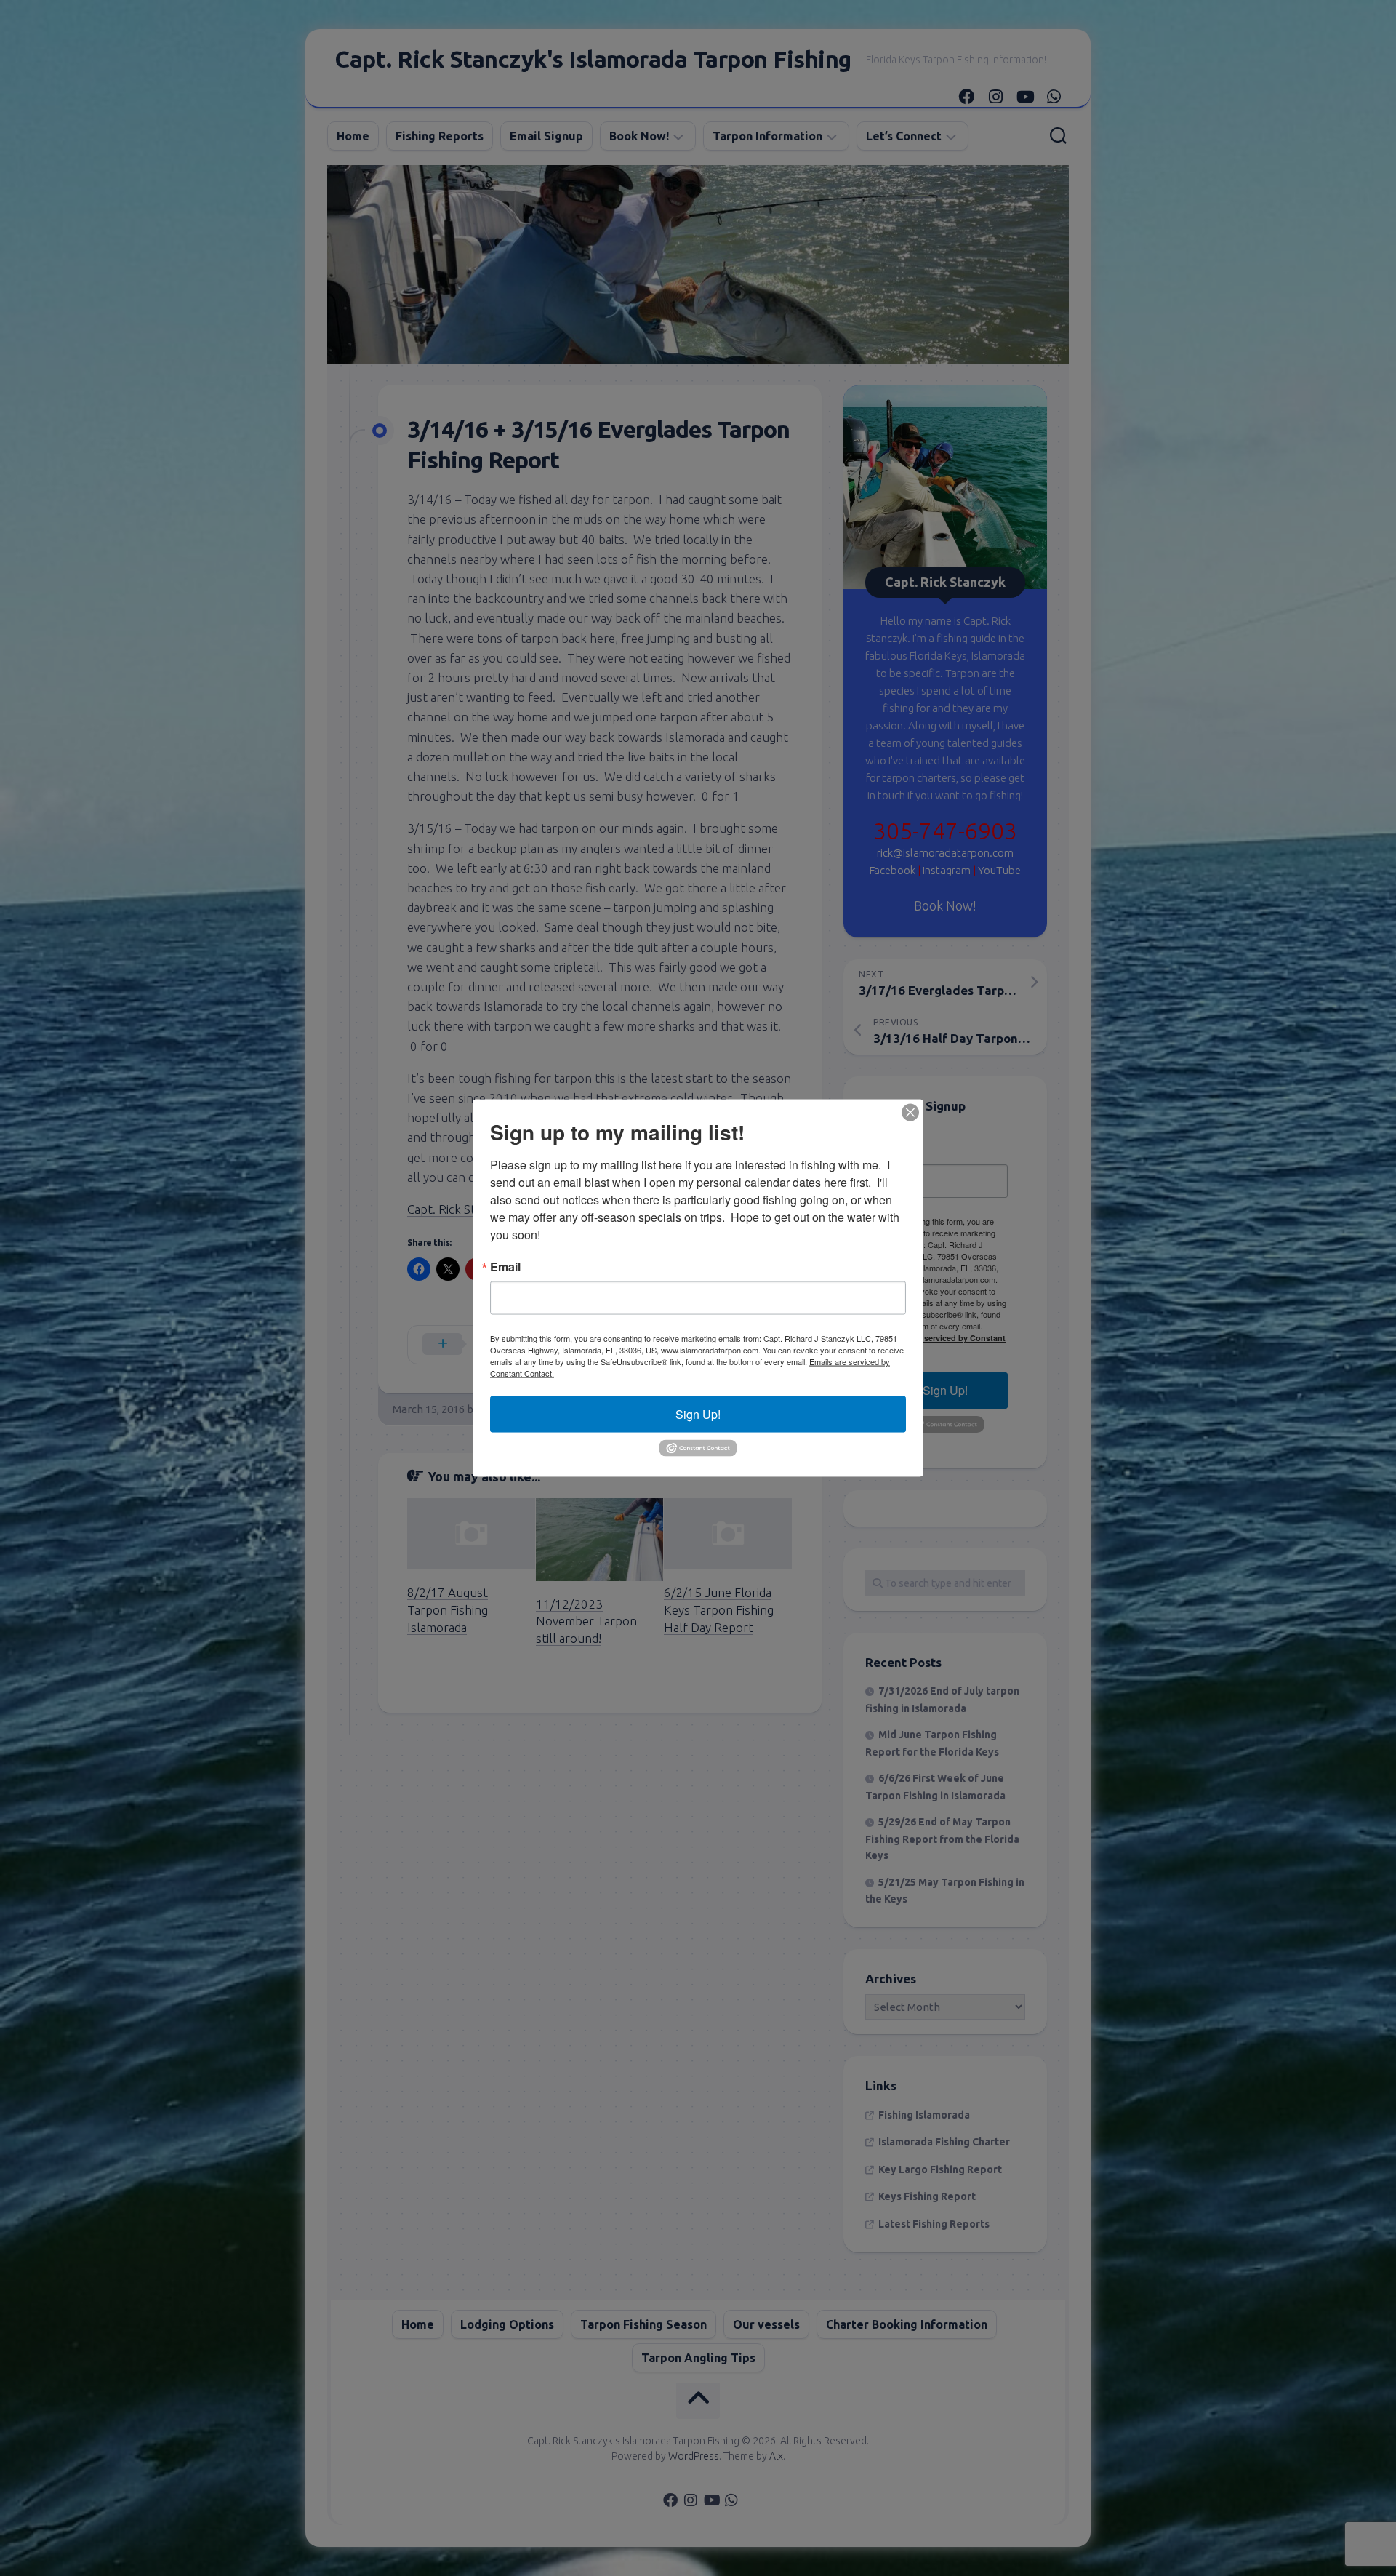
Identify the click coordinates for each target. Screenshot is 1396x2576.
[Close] (910, 1113)
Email (505, 1267)
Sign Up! (698, 1414)
